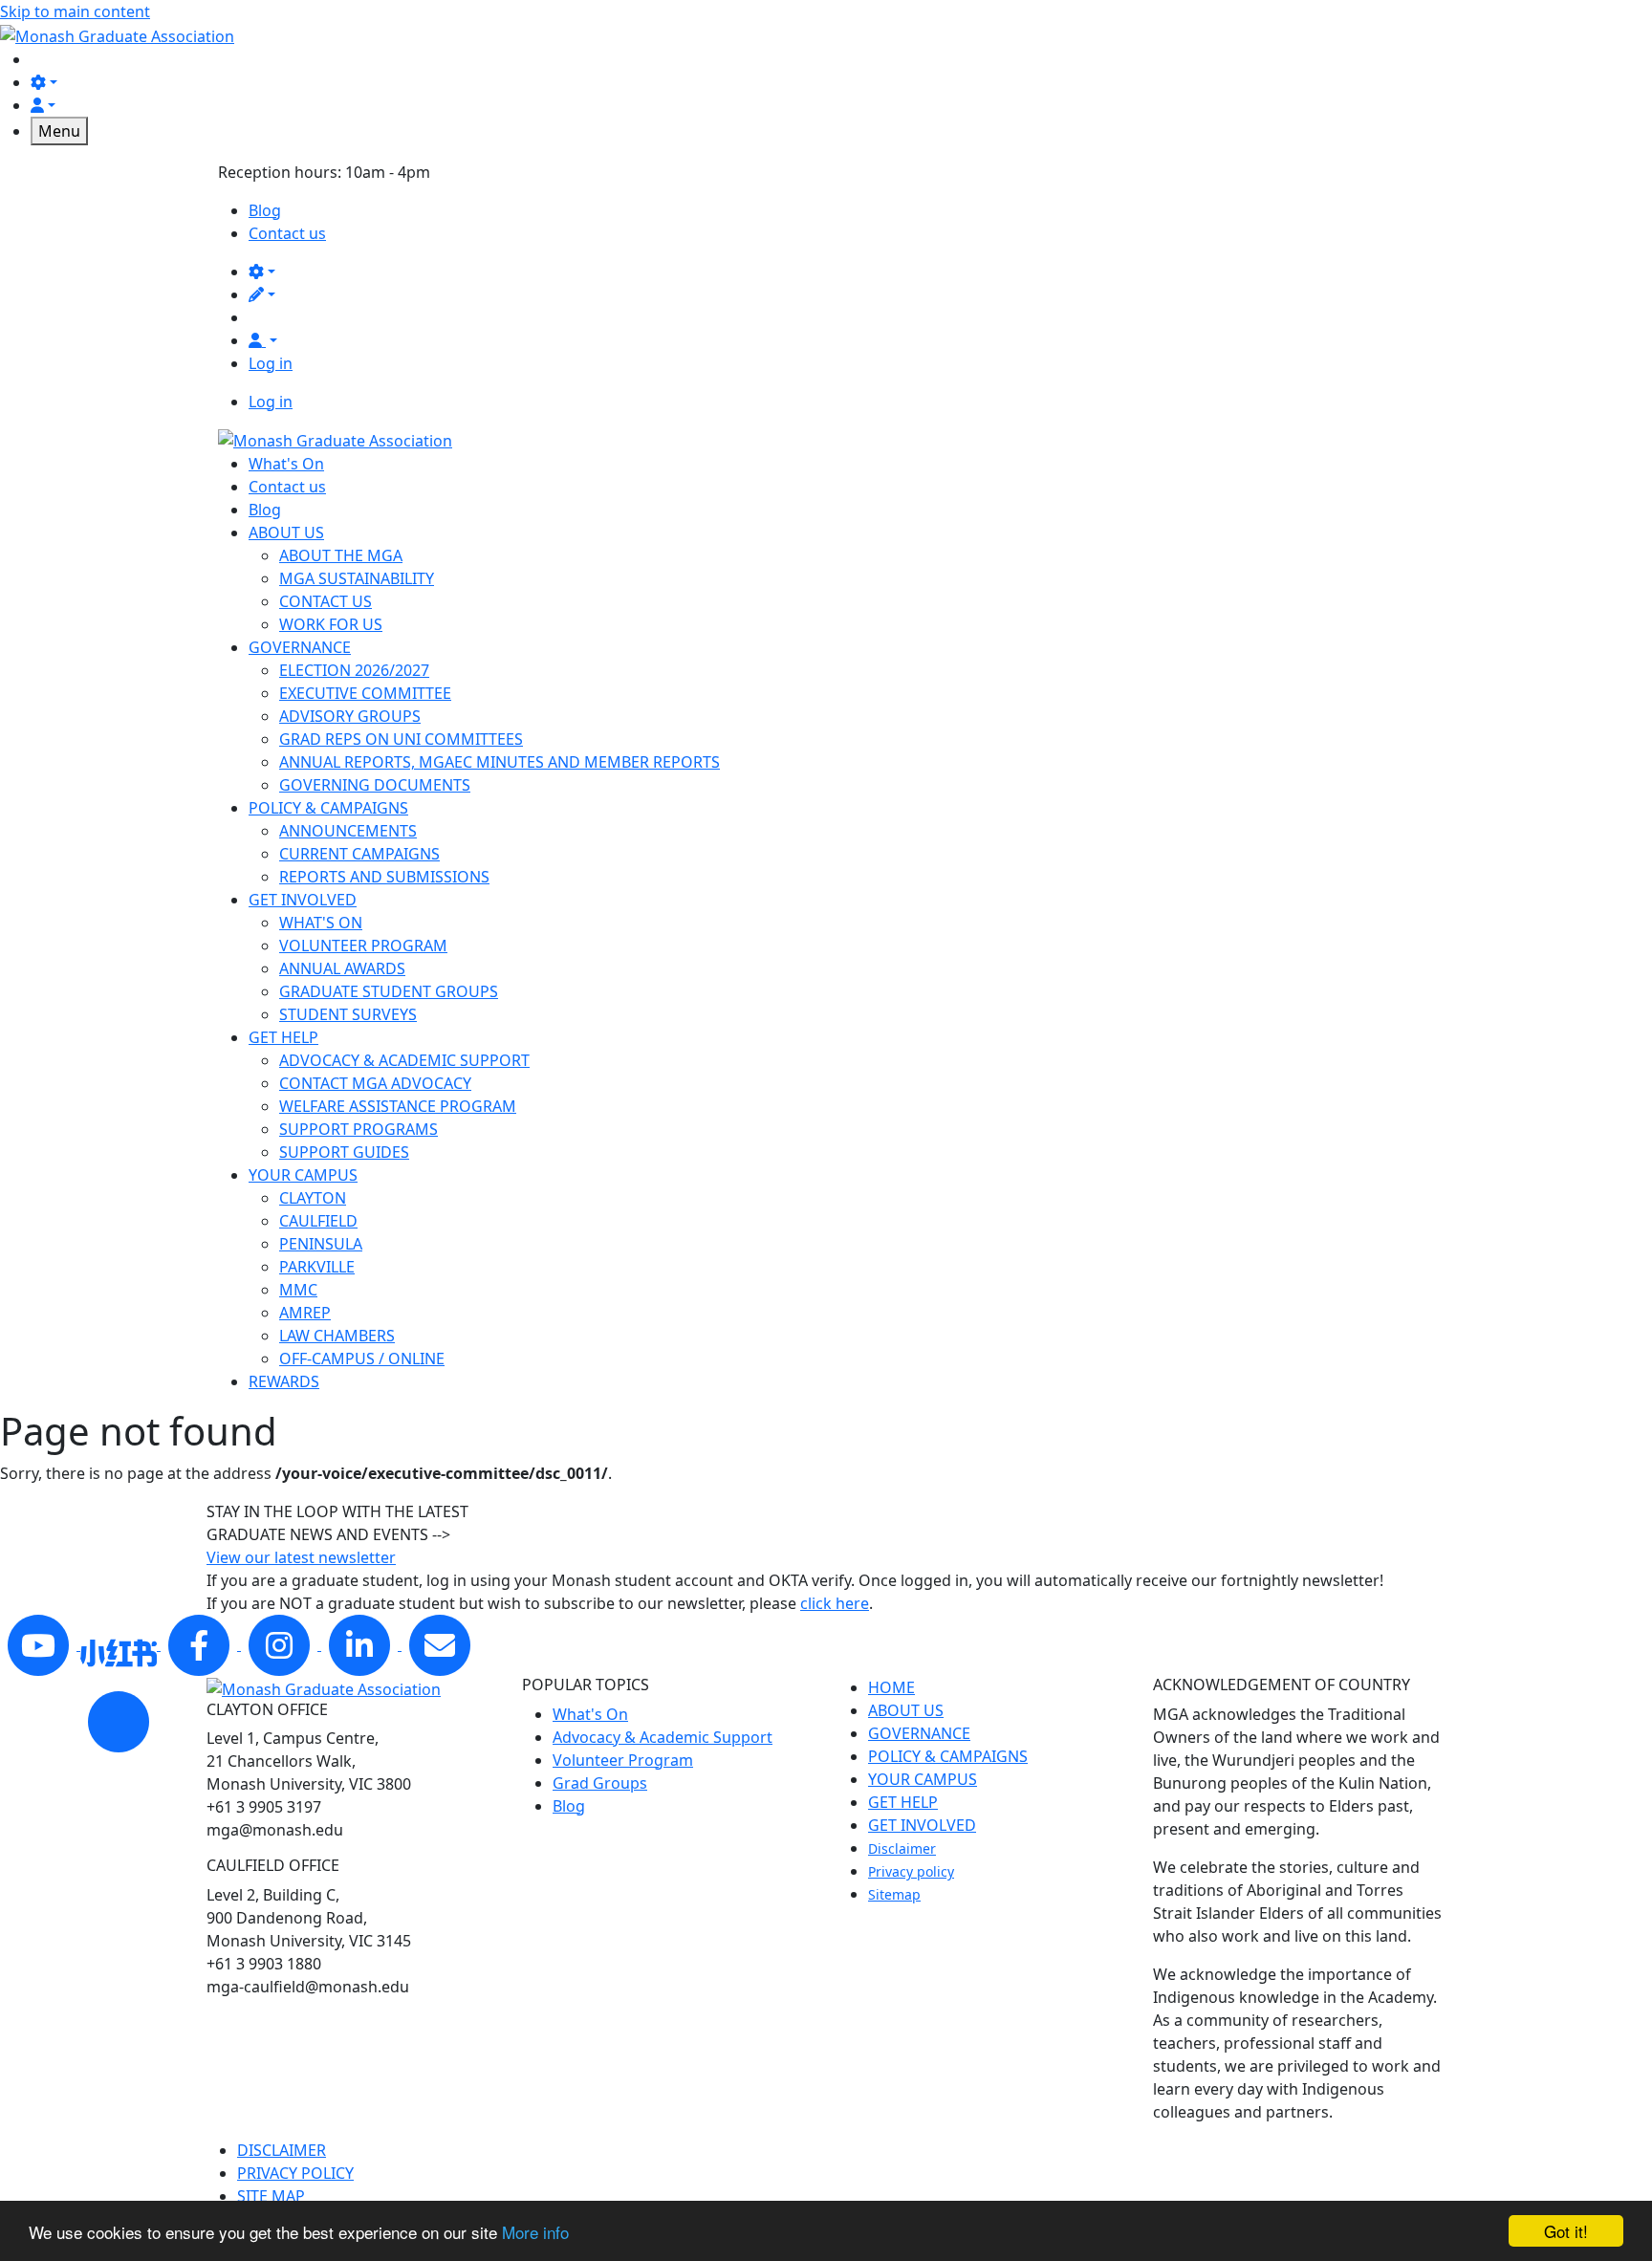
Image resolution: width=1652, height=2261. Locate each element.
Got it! (1566, 2231)
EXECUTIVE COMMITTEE (365, 693)
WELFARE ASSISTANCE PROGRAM (398, 1106)
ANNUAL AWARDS (342, 968)
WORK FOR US (331, 624)
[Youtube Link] (40, 1644)
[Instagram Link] (281, 1644)
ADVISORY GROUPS (350, 716)
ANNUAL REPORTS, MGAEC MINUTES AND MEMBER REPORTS (500, 762)
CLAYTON (313, 1198)
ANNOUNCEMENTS (348, 831)
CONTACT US (326, 601)
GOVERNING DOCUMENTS (375, 785)
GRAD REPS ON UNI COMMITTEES (401, 739)
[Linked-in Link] (120, 1644)
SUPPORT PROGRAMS (359, 1129)
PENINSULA (321, 1244)
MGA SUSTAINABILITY (357, 578)
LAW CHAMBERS (337, 1336)
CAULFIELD (318, 1221)
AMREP (305, 1313)
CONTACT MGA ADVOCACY (375, 1083)
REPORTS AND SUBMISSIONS (384, 877)
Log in (271, 363)
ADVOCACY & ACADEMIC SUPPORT (404, 1060)
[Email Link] (440, 1644)
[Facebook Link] (201, 1644)
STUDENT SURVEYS (348, 1014)
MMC (298, 1290)
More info (535, 2232)
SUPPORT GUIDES (344, 1152)
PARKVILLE (317, 1267)
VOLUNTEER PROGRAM (363, 946)
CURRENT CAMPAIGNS (359, 854)
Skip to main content (75, 11)
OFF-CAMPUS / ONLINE (362, 1359)
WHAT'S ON (321, 923)
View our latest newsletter (301, 1557)
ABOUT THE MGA (341, 555)
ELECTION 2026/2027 (354, 670)
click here (835, 1603)
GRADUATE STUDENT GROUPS (389, 991)
